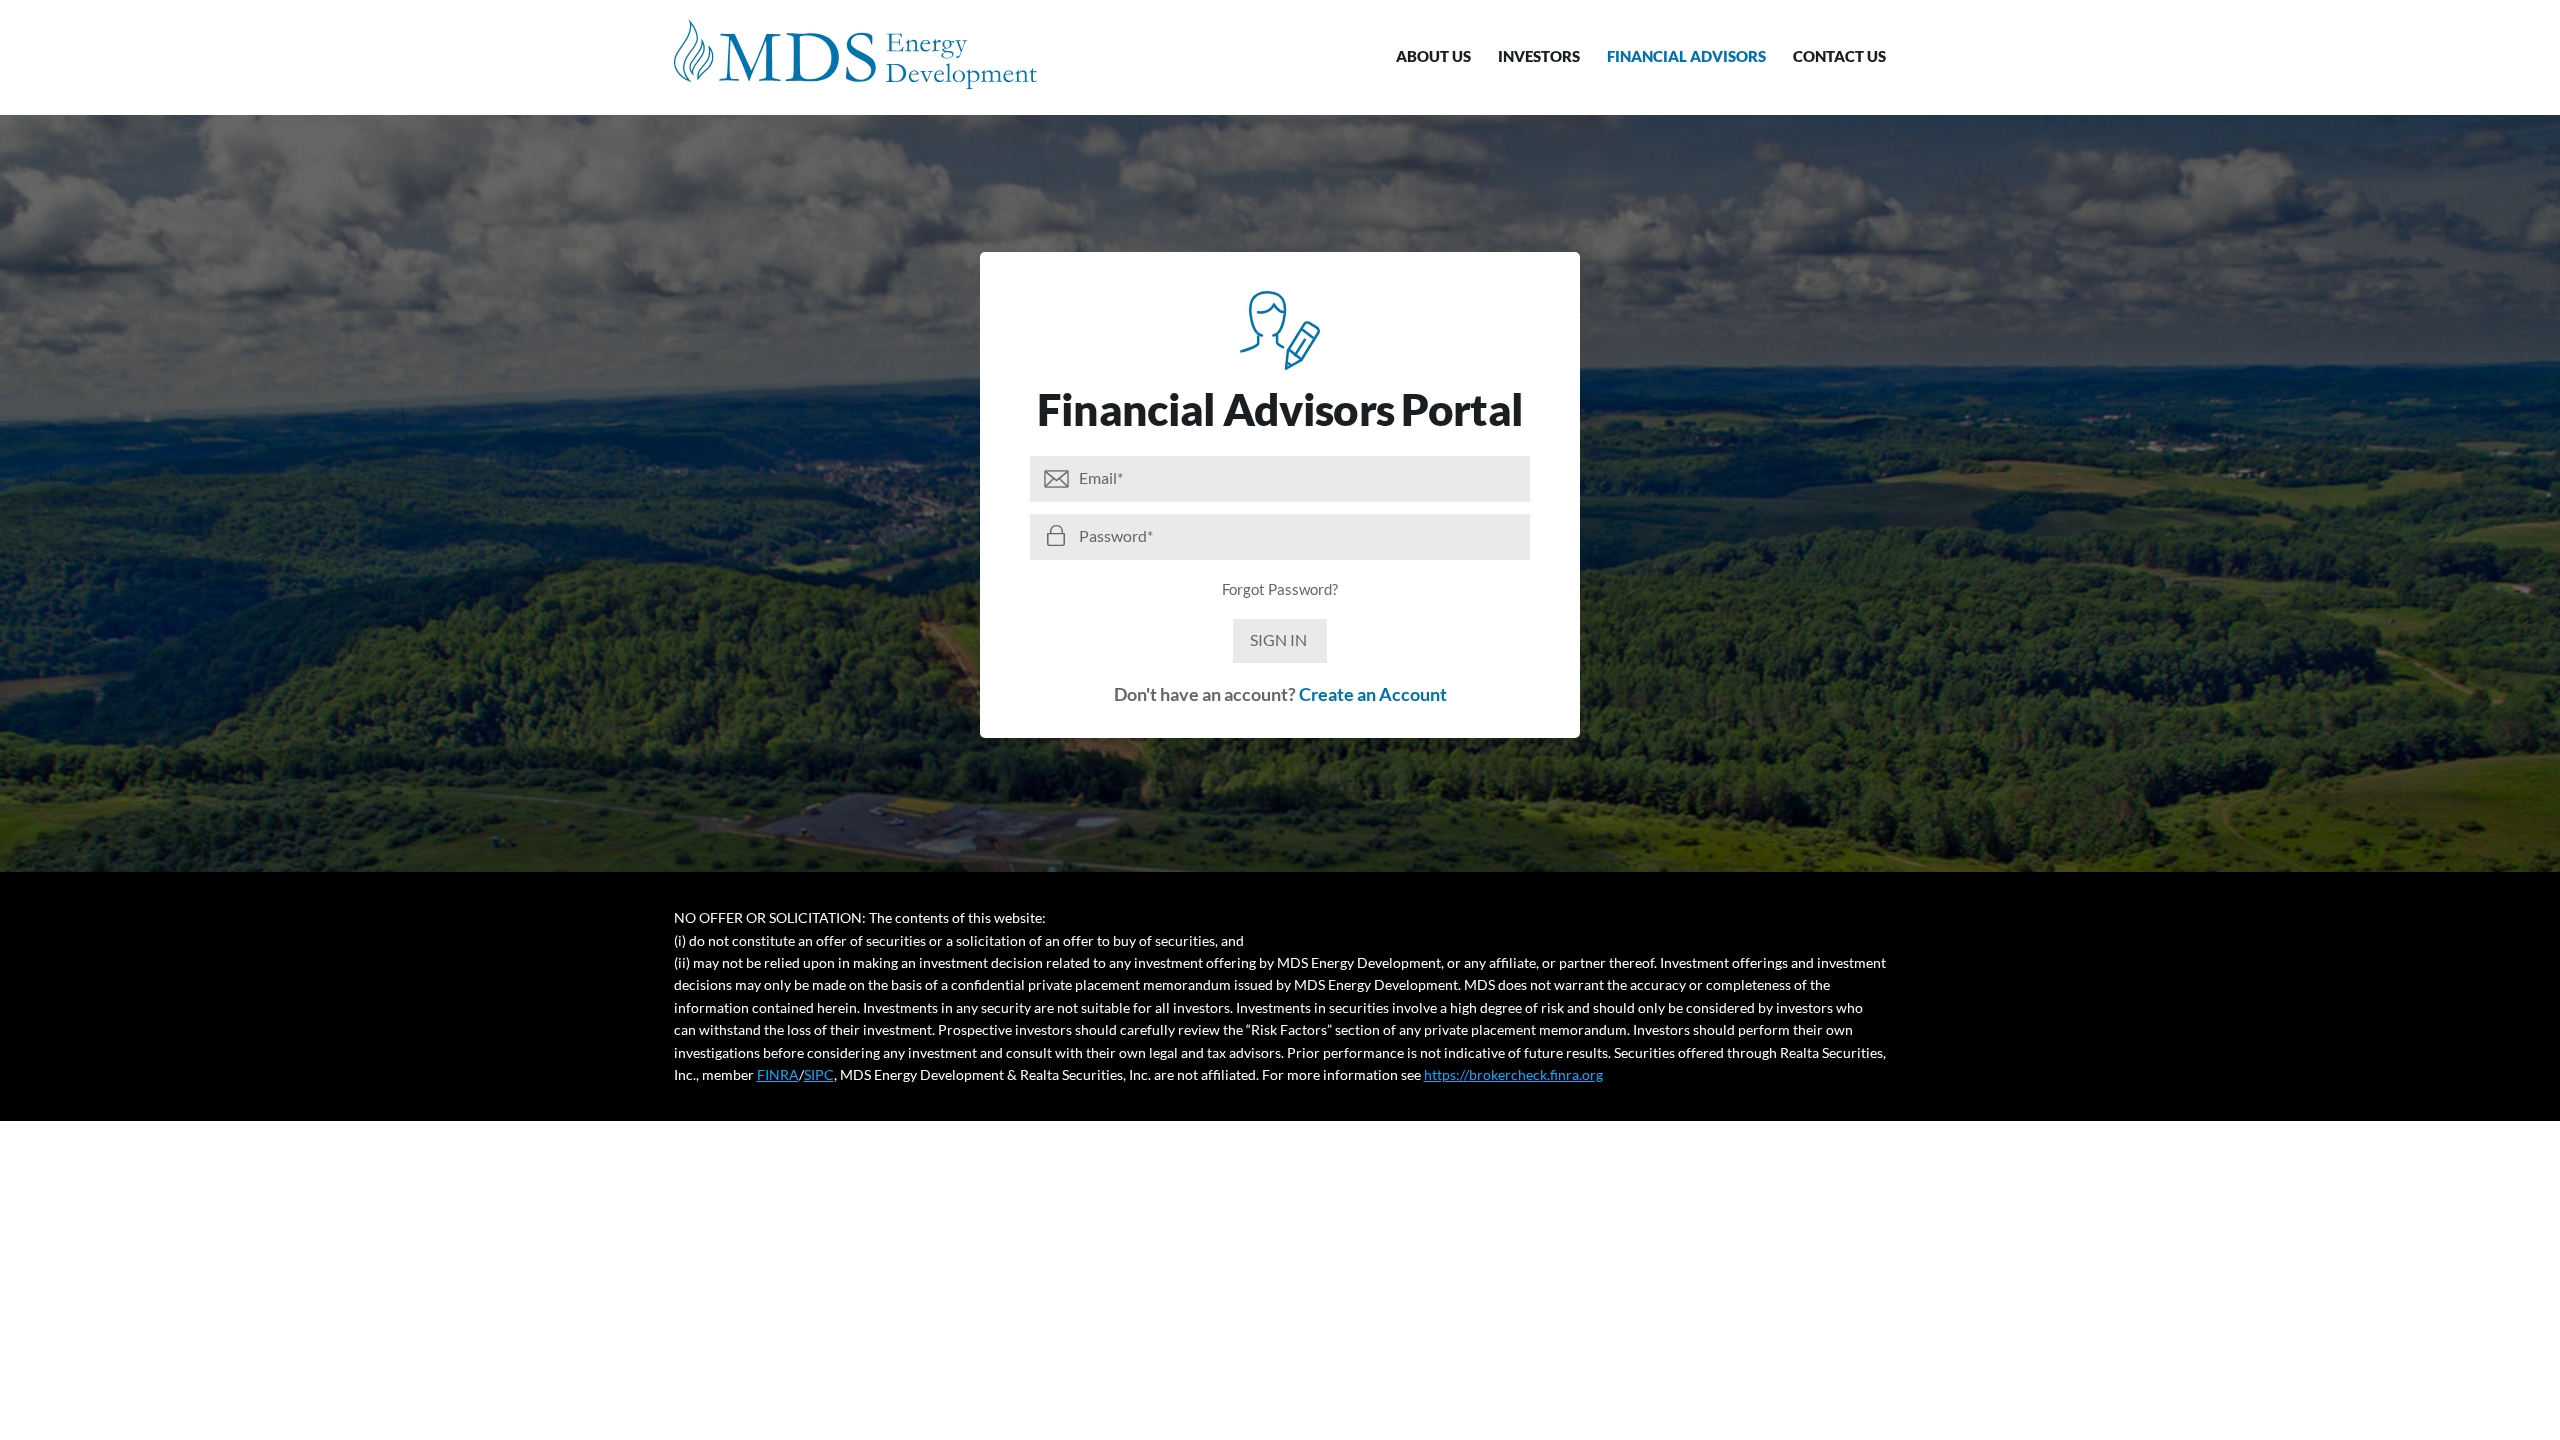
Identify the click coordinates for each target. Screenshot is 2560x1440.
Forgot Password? (1280, 589)
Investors (1539, 56)
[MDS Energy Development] (856, 54)
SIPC (819, 1074)
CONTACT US (1839, 56)
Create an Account (1373, 694)
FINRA (778, 1074)
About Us (1433, 56)
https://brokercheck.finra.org (1513, 1074)
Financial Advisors (1686, 56)
